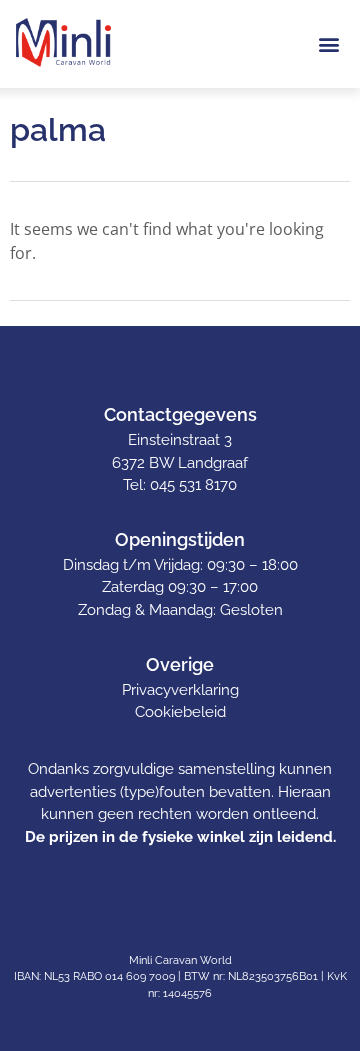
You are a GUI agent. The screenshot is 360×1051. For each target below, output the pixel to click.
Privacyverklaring (180, 690)
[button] (328, 43)
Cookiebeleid (180, 712)
